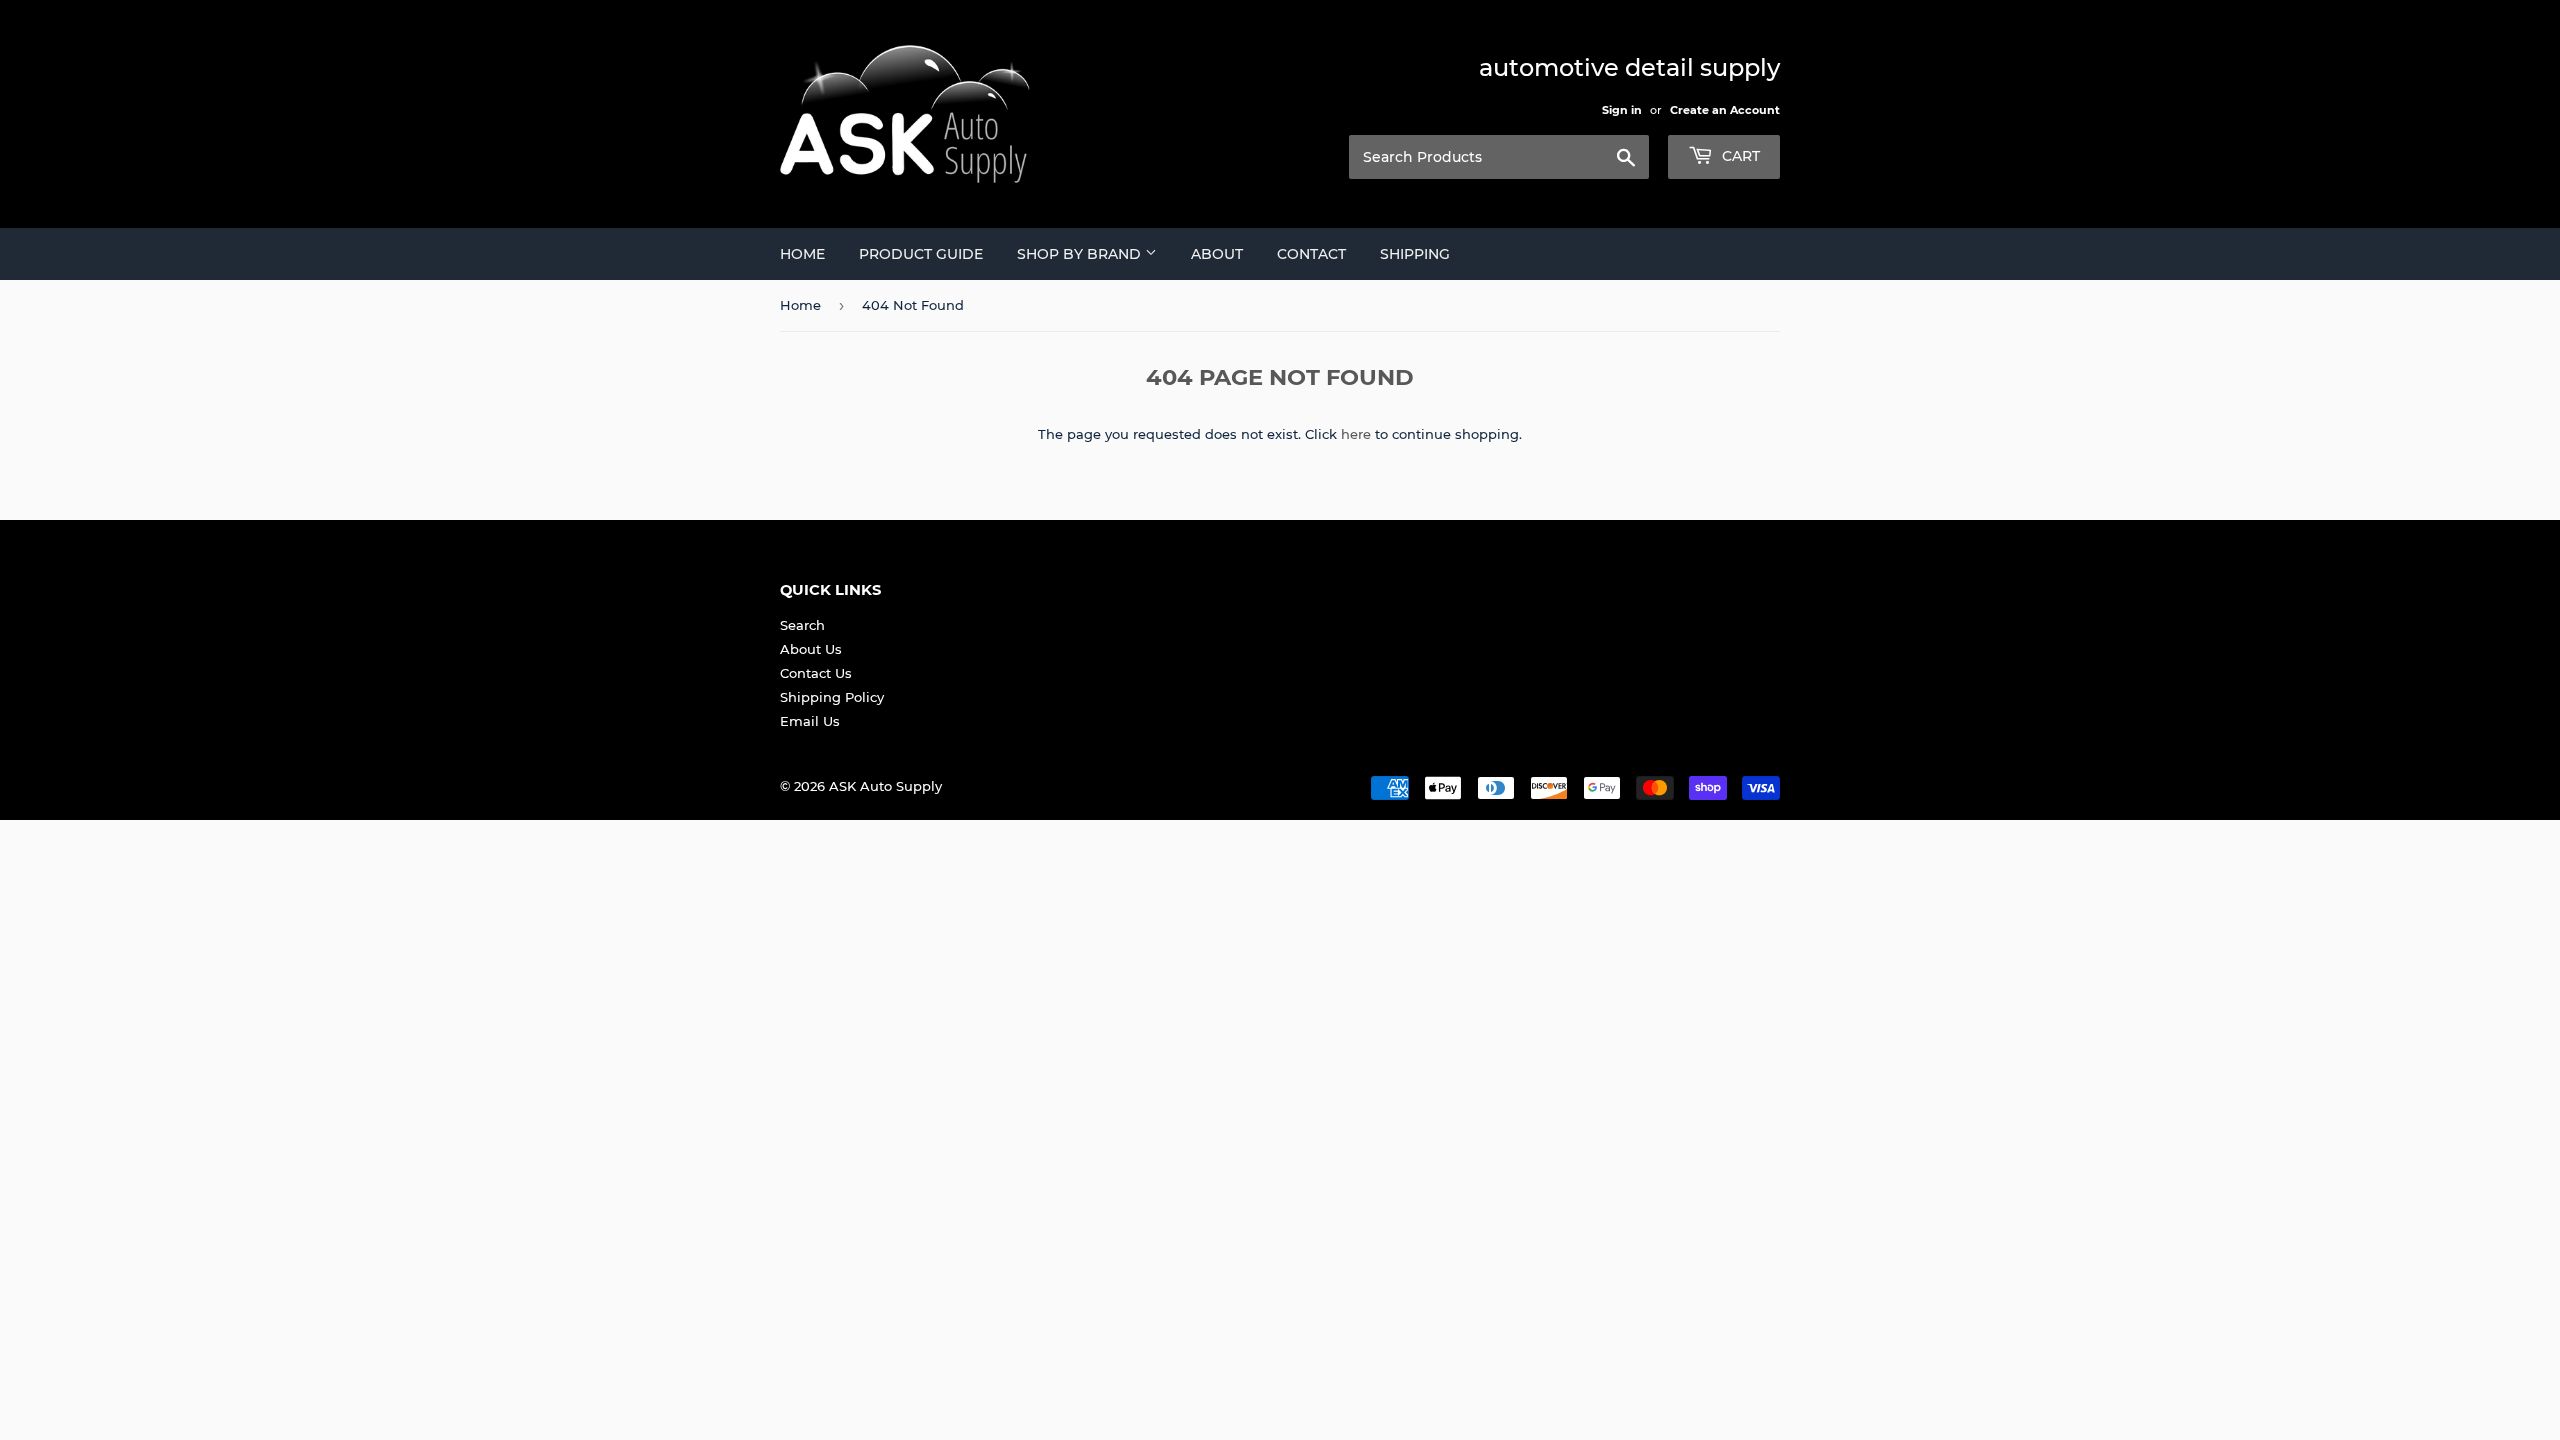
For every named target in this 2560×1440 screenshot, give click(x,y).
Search (802, 625)
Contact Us (816, 673)
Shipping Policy (832, 697)
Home (802, 254)
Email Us (810, 721)
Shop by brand (1081, 254)
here (1356, 434)
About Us (811, 649)
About (1217, 254)
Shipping (1415, 254)
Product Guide (921, 254)
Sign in (1622, 110)
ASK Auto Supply (885, 786)
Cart (1739, 156)
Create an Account (1725, 110)
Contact (1311, 254)
